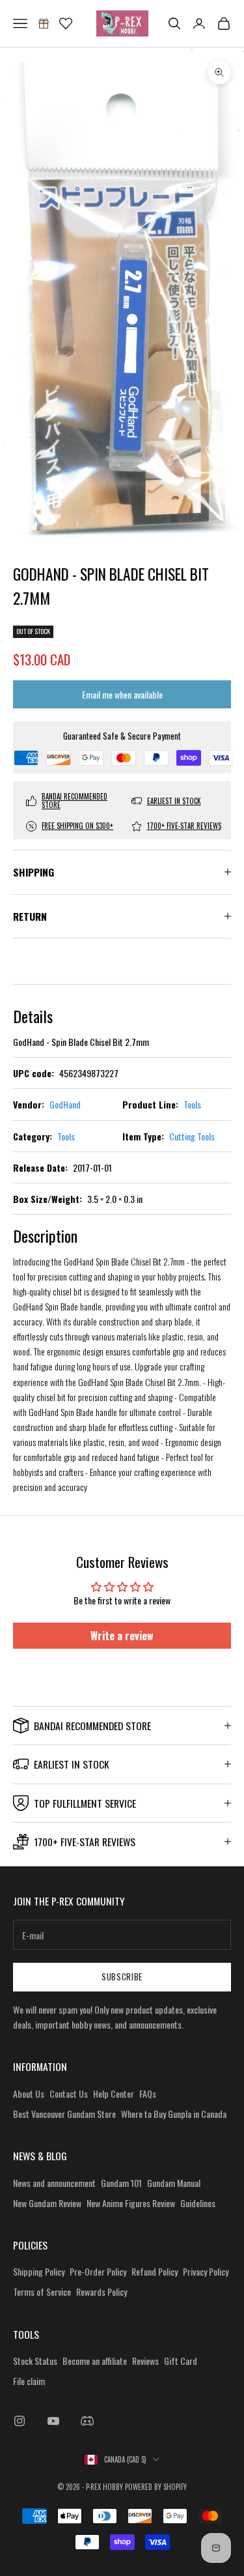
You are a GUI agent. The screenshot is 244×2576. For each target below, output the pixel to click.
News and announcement (54, 2183)
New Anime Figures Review (131, 2203)
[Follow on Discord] (87, 2421)
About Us (29, 2093)
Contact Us (69, 2093)
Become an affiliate (95, 2361)
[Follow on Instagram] (20, 2421)
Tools (192, 1104)
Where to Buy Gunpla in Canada (174, 2114)
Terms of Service (42, 2292)
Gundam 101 (121, 2183)
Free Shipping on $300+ (77, 826)
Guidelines (198, 2203)
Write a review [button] (122, 1636)
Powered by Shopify (156, 2487)
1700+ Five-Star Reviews (184, 826)
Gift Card (181, 2361)
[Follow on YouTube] (53, 2421)
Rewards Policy (102, 2292)
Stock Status (35, 2361)
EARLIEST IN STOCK (174, 801)
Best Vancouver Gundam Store (64, 2114)
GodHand (65, 1104)
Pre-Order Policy (98, 2271)
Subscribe (122, 1976)
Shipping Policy (39, 2271)
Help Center (114, 2093)
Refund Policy (155, 2271)
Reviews (145, 2361)
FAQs (148, 2093)
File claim (29, 2381)
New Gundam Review (47, 2203)
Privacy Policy (206, 2271)
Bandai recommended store (75, 801)
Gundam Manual (174, 2183)
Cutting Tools (192, 1136)
